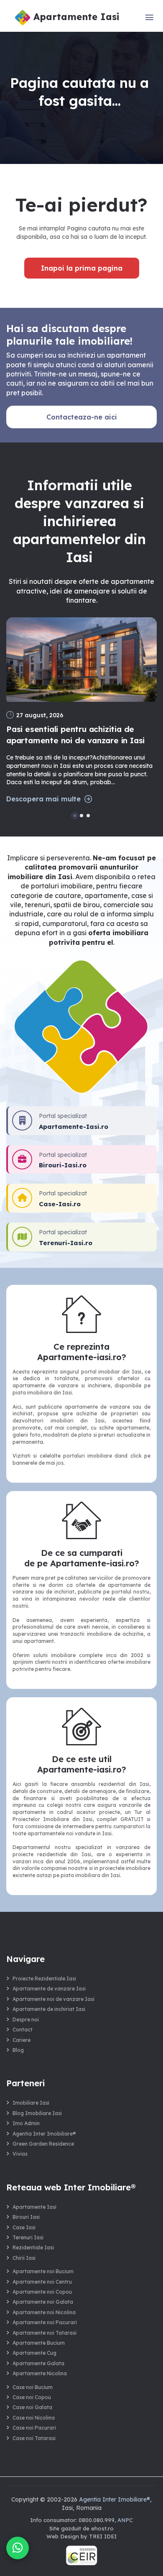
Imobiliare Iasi (31, 2103)
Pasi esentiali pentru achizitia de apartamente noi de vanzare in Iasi (75, 735)
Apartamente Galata (38, 2363)
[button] (75, 816)
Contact (23, 2030)
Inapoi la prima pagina (82, 268)
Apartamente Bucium (39, 2343)
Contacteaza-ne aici (82, 417)
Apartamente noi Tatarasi (45, 2333)
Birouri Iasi (26, 2217)
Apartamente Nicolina (40, 2373)
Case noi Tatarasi (34, 2438)
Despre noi (26, 2020)
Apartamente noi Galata (43, 2302)
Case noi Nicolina (34, 2418)
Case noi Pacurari (34, 2428)
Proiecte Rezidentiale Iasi (44, 1979)
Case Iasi (24, 2227)
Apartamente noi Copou (42, 2292)
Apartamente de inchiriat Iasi (49, 2009)
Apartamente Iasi (34, 2207)
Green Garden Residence (43, 2144)
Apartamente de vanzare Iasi (49, 1989)
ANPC (125, 2520)
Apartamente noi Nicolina (44, 2312)
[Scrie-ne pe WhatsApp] (18, 2548)
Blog (18, 2050)
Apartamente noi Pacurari (45, 2322)
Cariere (22, 2040)
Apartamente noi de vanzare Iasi (53, 1999)
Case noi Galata (32, 2407)
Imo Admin (26, 2123)
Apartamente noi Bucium (43, 2271)
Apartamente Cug (34, 2353)
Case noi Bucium (33, 2387)
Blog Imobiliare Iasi (37, 2113)
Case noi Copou (32, 2397)
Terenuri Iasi (28, 2237)
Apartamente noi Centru (42, 2282)
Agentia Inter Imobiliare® (44, 2134)
